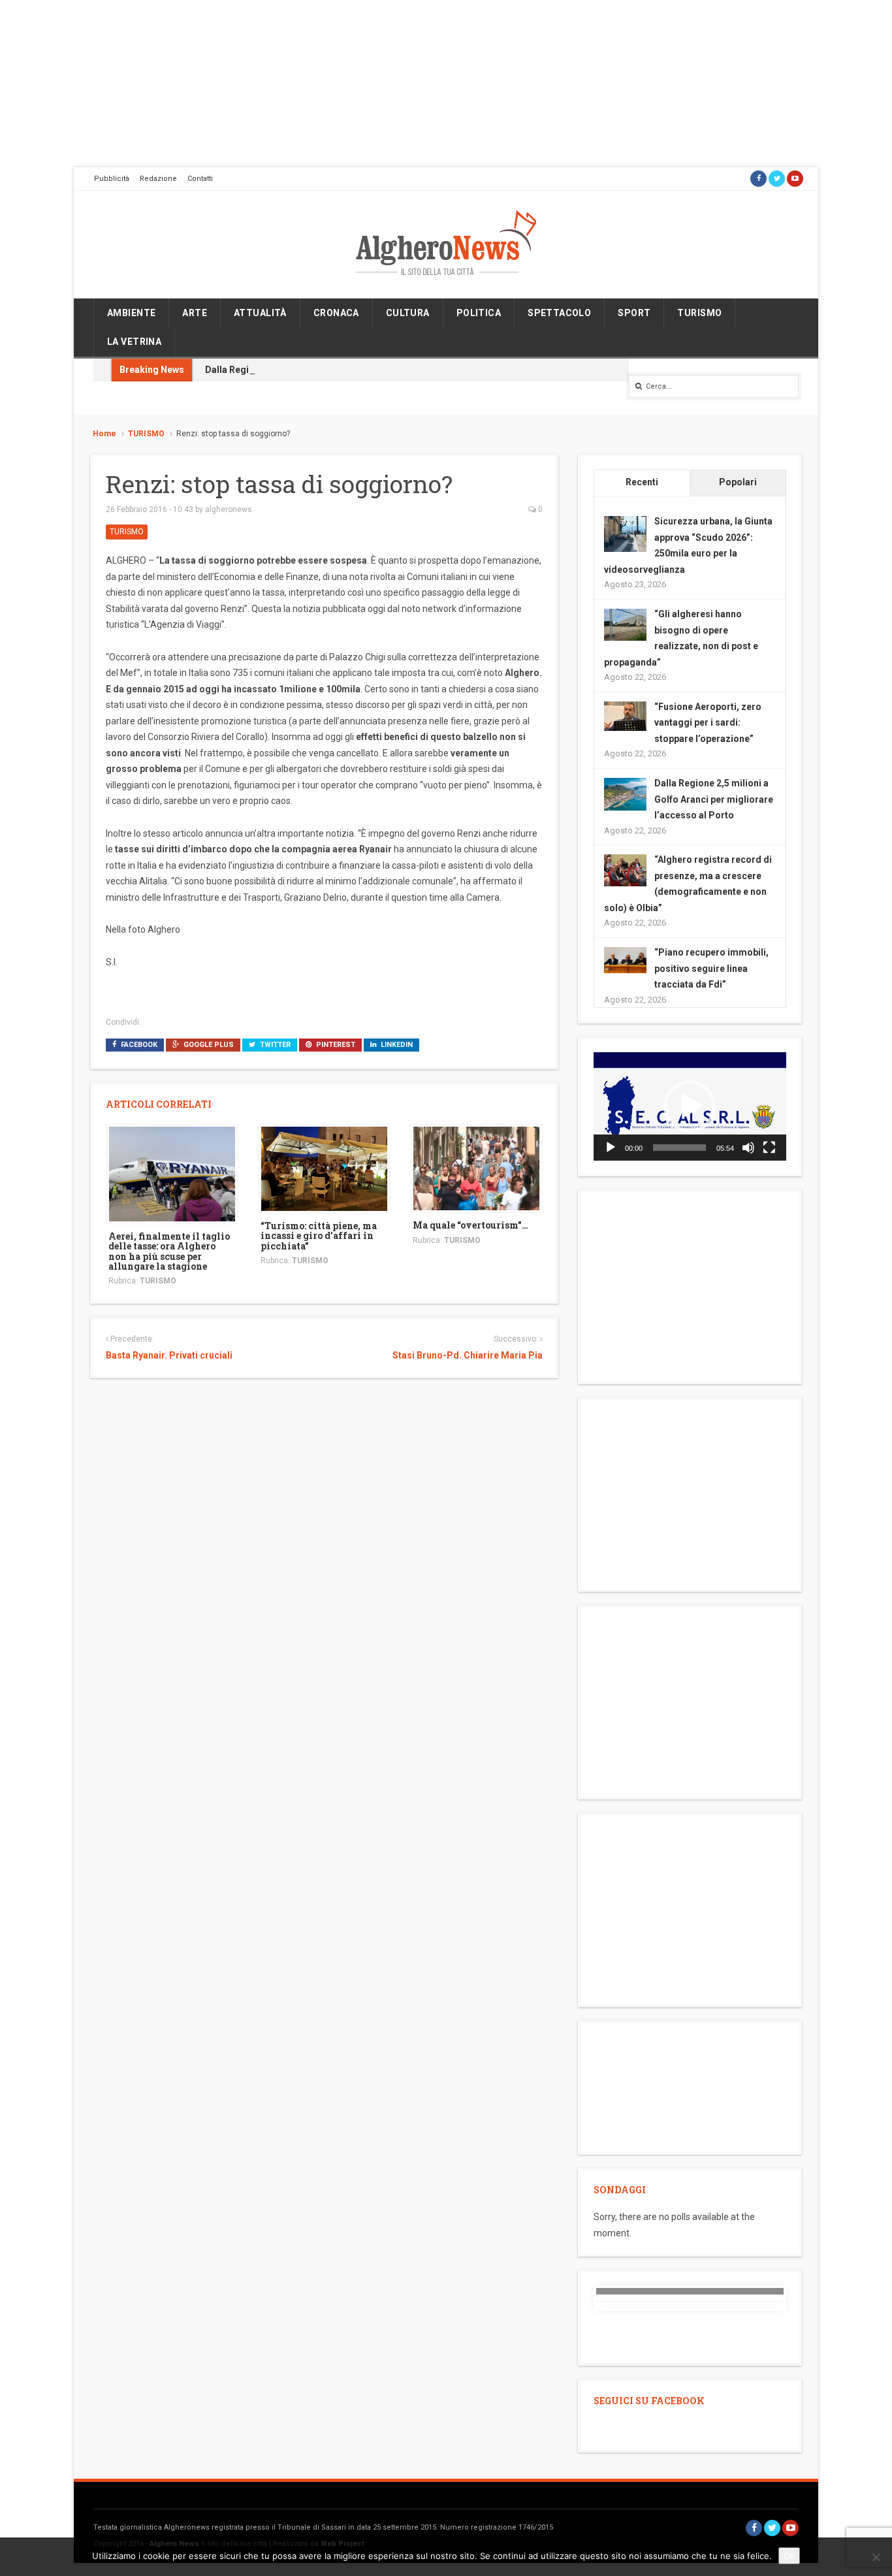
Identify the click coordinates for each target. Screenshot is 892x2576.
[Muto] (748, 1148)
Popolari (738, 482)
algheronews (229, 509)
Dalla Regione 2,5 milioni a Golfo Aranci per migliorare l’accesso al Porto (714, 799)
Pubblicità (112, 179)
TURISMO (699, 313)
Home (104, 434)
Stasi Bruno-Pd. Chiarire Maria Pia (467, 1355)
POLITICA (479, 313)
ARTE (195, 313)
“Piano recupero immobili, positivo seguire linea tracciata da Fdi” (711, 968)
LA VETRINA (134, 342)
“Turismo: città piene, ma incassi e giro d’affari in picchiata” (319, 1236)
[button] (690, 1106)
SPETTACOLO (559, 313)
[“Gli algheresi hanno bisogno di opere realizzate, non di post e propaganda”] (625, 624)
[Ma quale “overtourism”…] (476, 1168)
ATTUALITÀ (260, 313)
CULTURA (408, 313)
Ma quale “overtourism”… (470, 1225)
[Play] (611, 1148)
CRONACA (336, 313)
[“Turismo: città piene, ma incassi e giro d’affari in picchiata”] (324, 1168)
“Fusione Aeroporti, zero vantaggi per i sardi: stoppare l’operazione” (708, 723)
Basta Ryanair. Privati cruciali (169, 1355)
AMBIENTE (131, 313)
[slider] (679, 1148)
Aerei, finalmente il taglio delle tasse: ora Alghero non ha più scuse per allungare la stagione (169, 1251)
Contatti (200, 179)
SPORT (634, 313)
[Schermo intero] (769, 1148)
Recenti (642, 482)
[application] (690, 1106)
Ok (789, 2556)
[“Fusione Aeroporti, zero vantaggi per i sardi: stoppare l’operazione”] (625, 715)
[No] (876, 2557)
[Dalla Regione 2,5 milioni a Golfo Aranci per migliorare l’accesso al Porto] (625, 794)
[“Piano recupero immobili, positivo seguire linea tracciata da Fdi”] (625, 959)
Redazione (158, 179)
